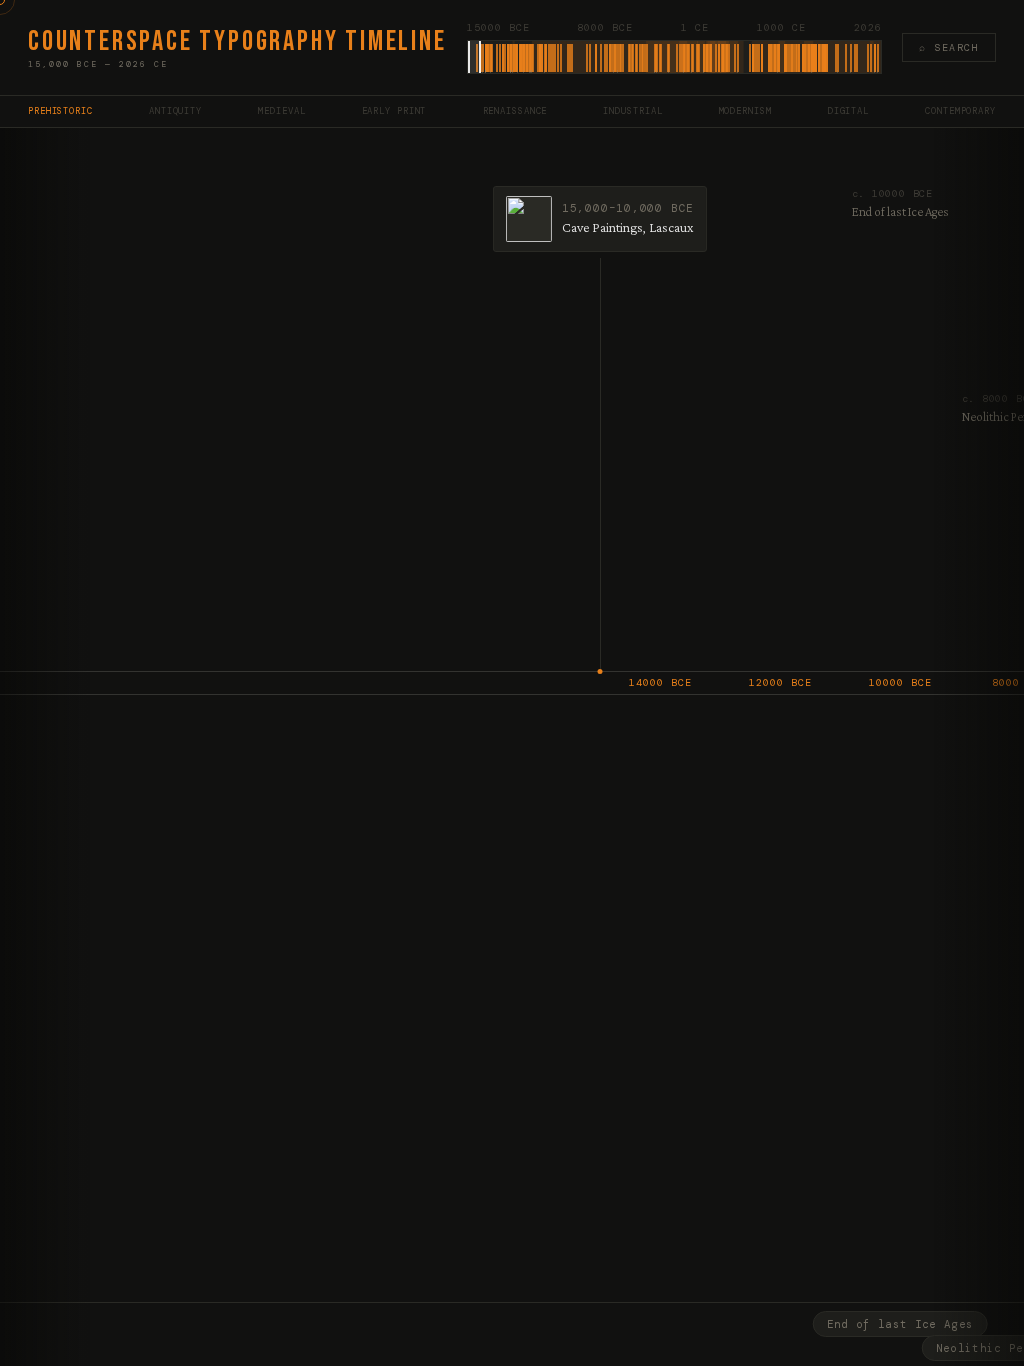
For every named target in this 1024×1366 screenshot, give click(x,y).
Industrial (632, 111)
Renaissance (515, 111)
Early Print (394, 111)
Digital (848, 111)
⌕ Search (949, 47)
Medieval (281, 111)
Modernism (745, 111)
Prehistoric (60, 111)
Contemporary (960, 111)
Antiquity (175, 111)
